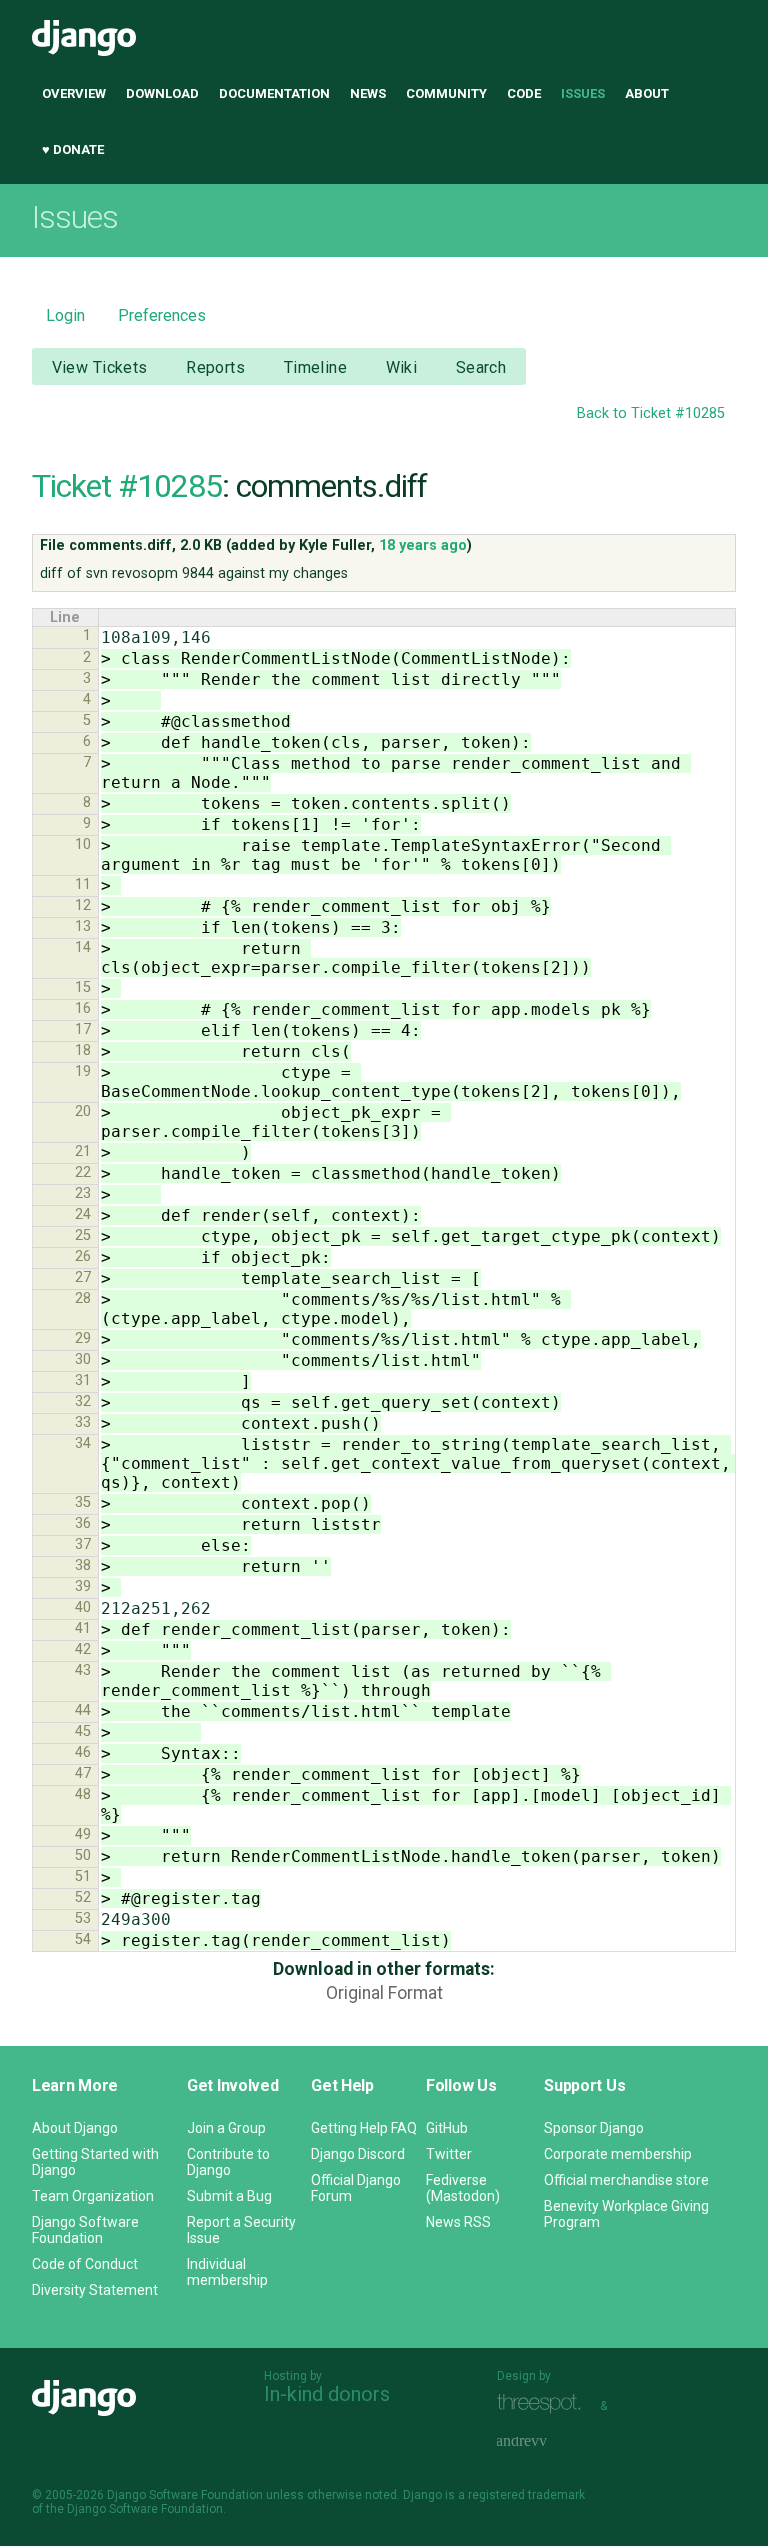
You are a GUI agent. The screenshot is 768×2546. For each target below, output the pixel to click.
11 (83, 884)
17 (83, 1029)
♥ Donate (73, 149)
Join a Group (226, 2128)
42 (83, 1649)
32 (83, 1401)
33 (83, 1422)
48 (83, 1794)
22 (83, 1172)
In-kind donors (327, 2394)
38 (83, 1565)
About (647, 93)
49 (83, 1834)
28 (83, 1298)
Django (84, 38)
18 (83, 1050)
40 (83, 1607)
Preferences (162, 315)
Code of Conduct (85, 2264)
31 (83, 1380)
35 (83, 1502)
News (368, 93)
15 (83, 987)
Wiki (402, 367)
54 (83, 1939)
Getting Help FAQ (364, 2128)
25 (83, 1235)
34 (83, 1443)
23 (83, 1193)
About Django (75, 2128)
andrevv (544, 2441)
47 (83, 1773)
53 (83, 1918)
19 (83, 1071)
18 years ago (423, 545)
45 (83, 1731)
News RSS (458, 2222)
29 (83, 1338)
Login (65, 315)
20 (83, 1111)
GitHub (447, 2128)
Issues (583, 93)
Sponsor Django (594, 2128)
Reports (215, 367)
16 (83, 1008)
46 (83, 1752)
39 (83, 1586)
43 (83, 1670)
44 (83, 1710)
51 (83, 1876)
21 (83, 1151)
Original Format (384, 1993)
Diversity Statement (95, 2290)
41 (83, 1628)
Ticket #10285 (127, 486)
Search (481, 367)
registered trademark (526, 2495)
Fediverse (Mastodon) (463, 2188)
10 (83, 844)
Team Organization (93, 2196)
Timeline (315, 367)
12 (83, 905)
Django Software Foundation (85, 2230)
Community (446, 93)
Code (524, 93)
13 (83, 926)
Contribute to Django (228, 2162)
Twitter (449, 2154)
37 (83, 1544)
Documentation (274, 93)
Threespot (544, 2403)
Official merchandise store (626, 2180)
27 (83, 1277)
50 (83, 1855)
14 (83, 947)
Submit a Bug (229, 2196)
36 (83, 1523)
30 (83, 1359)
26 (83, 1256)
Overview (74, 93)
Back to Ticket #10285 (651, 413)
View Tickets (100, 367)
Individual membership (227, 2272)
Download (162, 93)
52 (83, 1897)
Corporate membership (618, 2154)
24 (83, 1214)
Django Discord (358, 2154)
